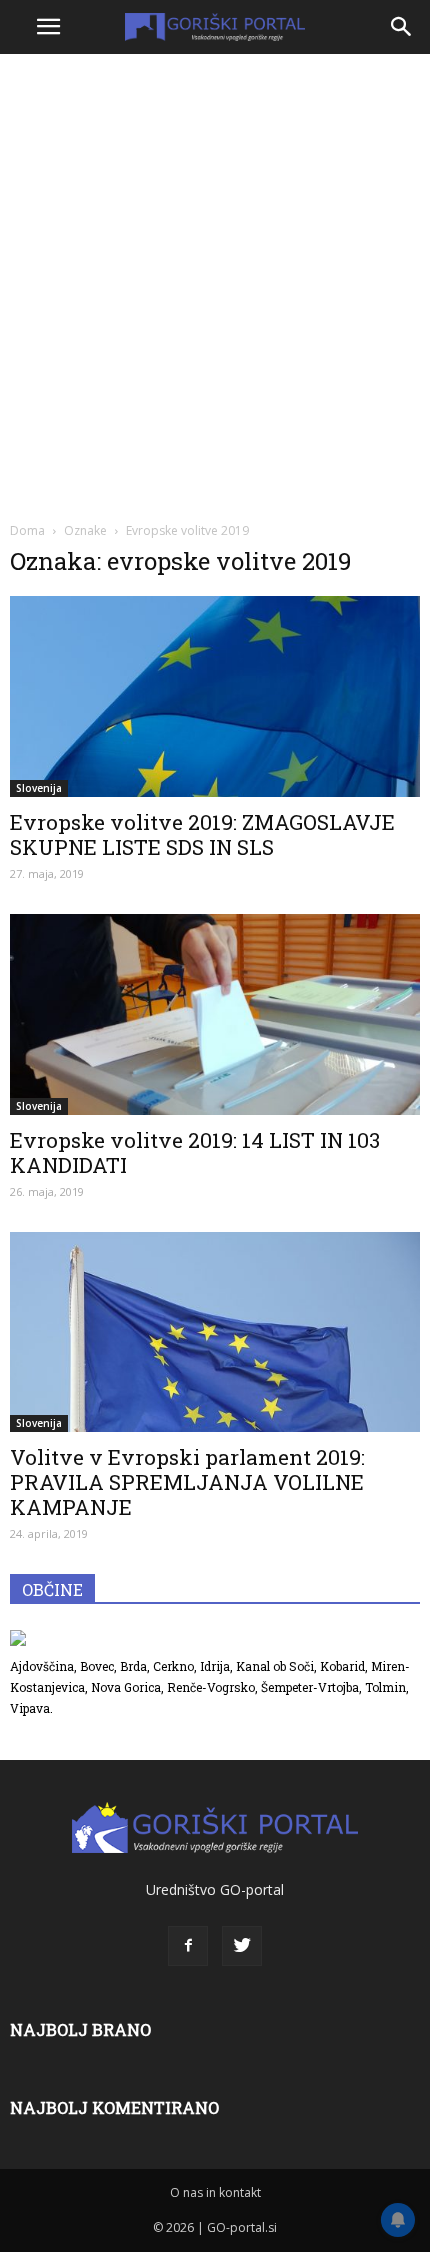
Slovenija (39, 788)
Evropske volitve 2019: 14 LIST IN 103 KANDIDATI (195, 1152)
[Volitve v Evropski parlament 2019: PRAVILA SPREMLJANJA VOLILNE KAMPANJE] (215, 1332)
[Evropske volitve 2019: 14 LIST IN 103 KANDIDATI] (215, 1014)
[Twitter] (242, 1946)
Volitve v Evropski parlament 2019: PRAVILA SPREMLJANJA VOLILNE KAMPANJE (187, 1482)
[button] (402, 27)
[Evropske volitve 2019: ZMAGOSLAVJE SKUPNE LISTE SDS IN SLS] (215, 696)
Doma (27, 530)
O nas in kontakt (215, 2192)
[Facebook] (188, 1946)
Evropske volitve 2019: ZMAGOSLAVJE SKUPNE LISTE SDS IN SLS (202, 834)
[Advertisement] (215, 285)
